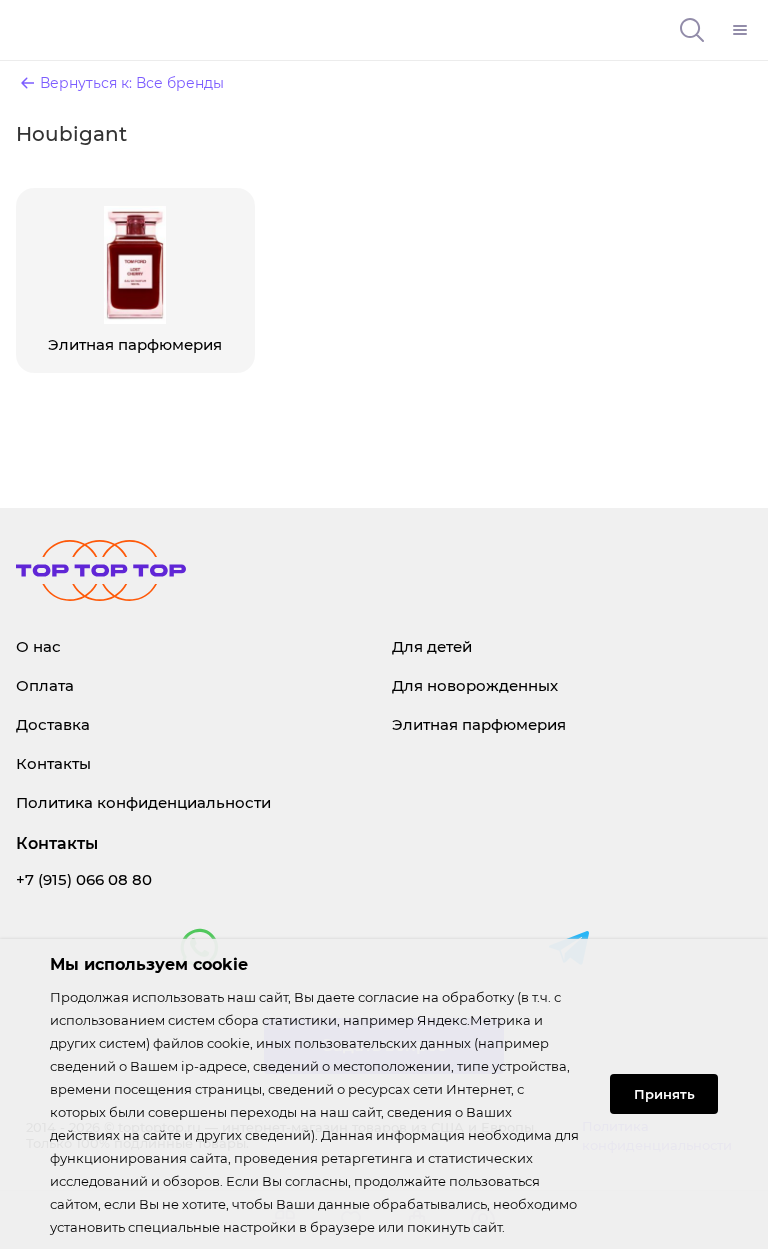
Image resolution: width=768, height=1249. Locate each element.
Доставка (53, 724)
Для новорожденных (475, 685)
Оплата (45, 685)
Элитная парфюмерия (479, 724)
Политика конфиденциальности (143, 802)
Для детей (432, 646)
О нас (38, 646)
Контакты (53, 763)
